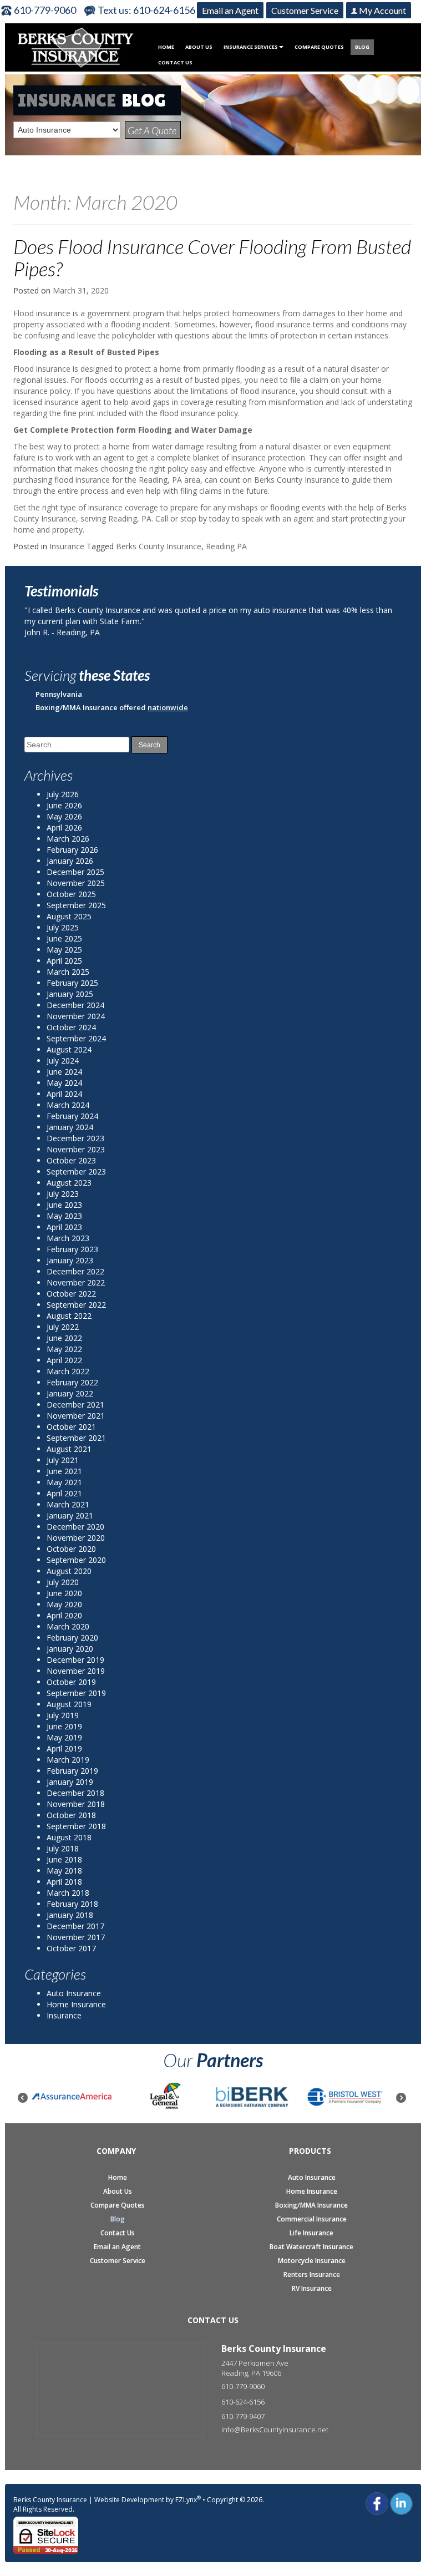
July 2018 (63, 1848)
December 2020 (75, 1527)
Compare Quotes (319, 47)
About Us (199, 47)
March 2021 (68, 1504)
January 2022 (70, 1393)
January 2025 (70, 994)
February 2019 (72, 1771)
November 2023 (76, 1149)
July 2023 (63, 1194)
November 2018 (76, 1804)
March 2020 (68, 1626)
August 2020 (69, 1571)
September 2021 (76, 1438)
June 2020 (64, 1593)
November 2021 (76, 1416)
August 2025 (69, 916)
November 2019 (76, 1671)
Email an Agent (230, 10)
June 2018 (64, 1859)
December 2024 (75, 1005)
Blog (362, 47)
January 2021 (70, 1515)
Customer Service (305, 10)
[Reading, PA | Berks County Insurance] (76, 46)
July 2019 (63, 1715)
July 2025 (63, 927)
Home (166, 47)
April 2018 (64, 1882)
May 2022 (64, 1349)
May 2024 (64, 1083)
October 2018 (71, 1815)
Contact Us (175, 62)
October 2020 (71, 1549)
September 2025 (76, 905)
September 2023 (76, 1171)
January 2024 (70, 1127)
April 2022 (64, 1360)
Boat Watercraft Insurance (311, 2247)
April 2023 (64, 1227)
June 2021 (64, 1471)
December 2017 (75, 1926)
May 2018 (64, 1871)
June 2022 (64, 1338)
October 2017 (71, 1948)
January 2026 (70, 861)
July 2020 (63, 1582)
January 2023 (70, 1260)
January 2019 (70, 1782)
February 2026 (72, 850)
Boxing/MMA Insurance (311, 2205)
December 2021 (75, 1405)
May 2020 (64, 1604)
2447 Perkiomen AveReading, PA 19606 (255, 2368)
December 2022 (75, 1271)
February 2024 (72, 1116)
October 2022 (71, 1294)
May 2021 (64, 1482)
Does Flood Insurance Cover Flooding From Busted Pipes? (212, 257)
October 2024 (71, 1027)
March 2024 (68, 1105)
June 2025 (64, 938)
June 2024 (64, 1072)
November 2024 (76, 1016)
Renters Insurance (312, 2275)
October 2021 (71, 1427)
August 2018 (69, 1837)
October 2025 (71, 894)
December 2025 (75, 872)
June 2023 (64, 1205)
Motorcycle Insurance (312, 2261)
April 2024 (64, 1094)
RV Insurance (312, 2289)
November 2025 (76, 883)
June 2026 (64, 805)
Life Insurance (311, 2233)
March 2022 (68, 1371)
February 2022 (72, 1382)
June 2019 (64, 1726)
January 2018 (70, 1915)
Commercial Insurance (312, 2219)
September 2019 (76, 1693)
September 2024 (76, 1038)
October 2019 (71, 1682)
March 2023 (68, 1238)
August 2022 (69, 1316)
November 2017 (76, 1937)
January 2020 (70, 1649)
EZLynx (186, 2500)
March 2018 (68, 1893)
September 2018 (76, 1826)
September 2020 (76, 1560)
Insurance (67, 546)
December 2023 (75, 1138)
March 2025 (68, 972)
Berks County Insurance (159, 546)
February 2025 (72, 983)
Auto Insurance (74, 1993)
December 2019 (75, 1660)
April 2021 (64, 1493)
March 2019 (68, 1760)
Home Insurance (76, 2004)
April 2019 (64, 1748)
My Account (382, 10)
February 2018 (72, 1904)
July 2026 (63, 794)
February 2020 (72, 1638)
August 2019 (69, 1704)
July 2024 (63, 1061)
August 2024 (69, 1049)
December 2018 (75, 1793)
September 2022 (76, 1305)
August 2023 (69, 1183)
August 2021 (69, 1449)
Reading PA (226, 546)
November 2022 (76, 1282)
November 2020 (76, 1538)
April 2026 (64, 828)
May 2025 (64, 950)
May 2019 (64, 1737)
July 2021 (63, 1460)
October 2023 (71, 1160)
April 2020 (64, 1615)
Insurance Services (251, 47)
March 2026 (68, 839)
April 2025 (64, 961)
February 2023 (72, 1249)
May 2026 (64, 816)
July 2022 (63, 1327)
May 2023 (64, 1216)
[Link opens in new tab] (377, 2502)
